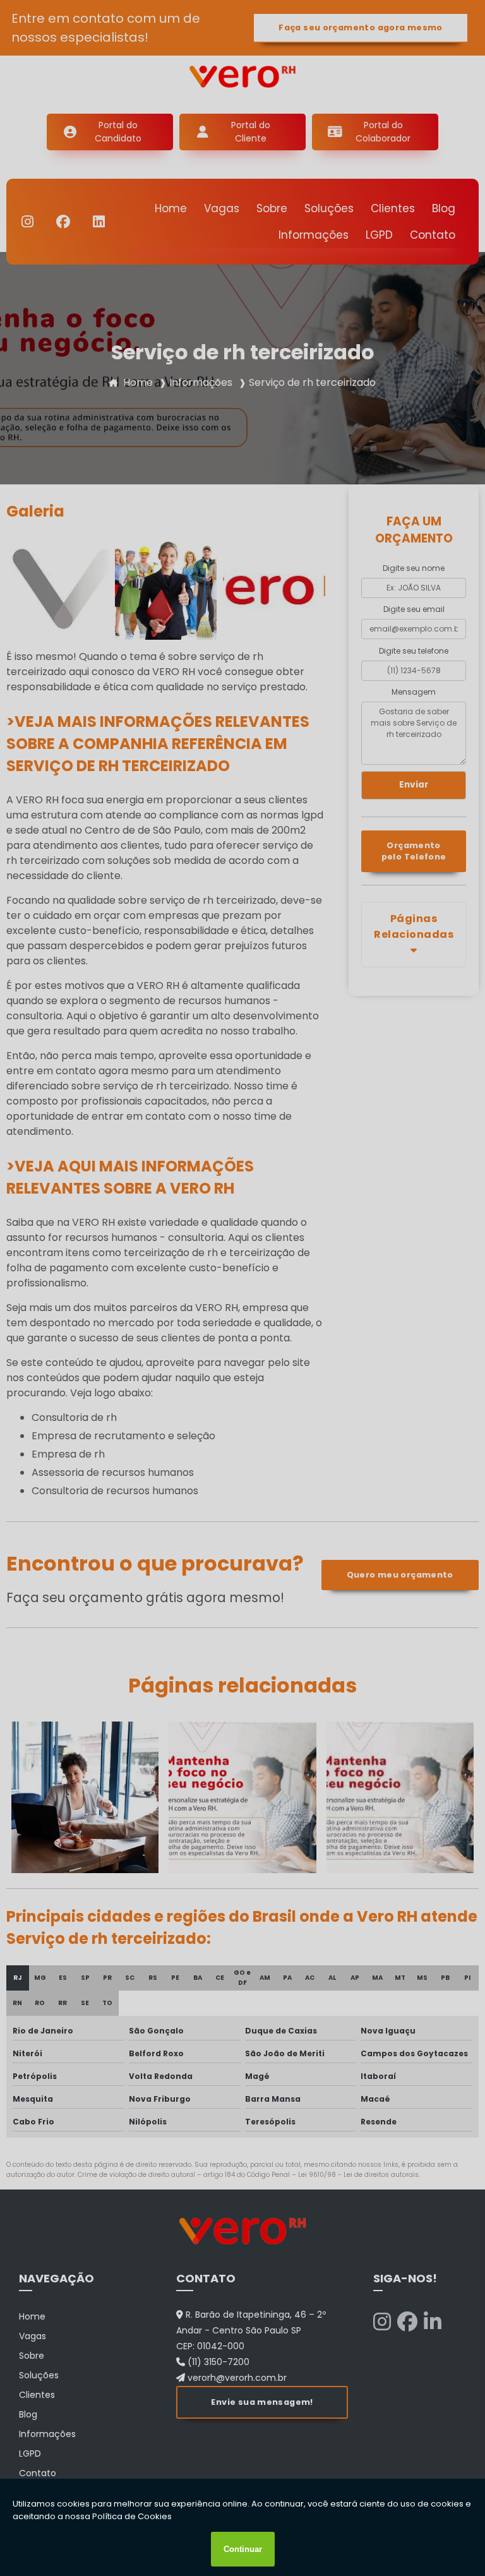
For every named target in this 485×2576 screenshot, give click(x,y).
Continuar (243, 2549)
